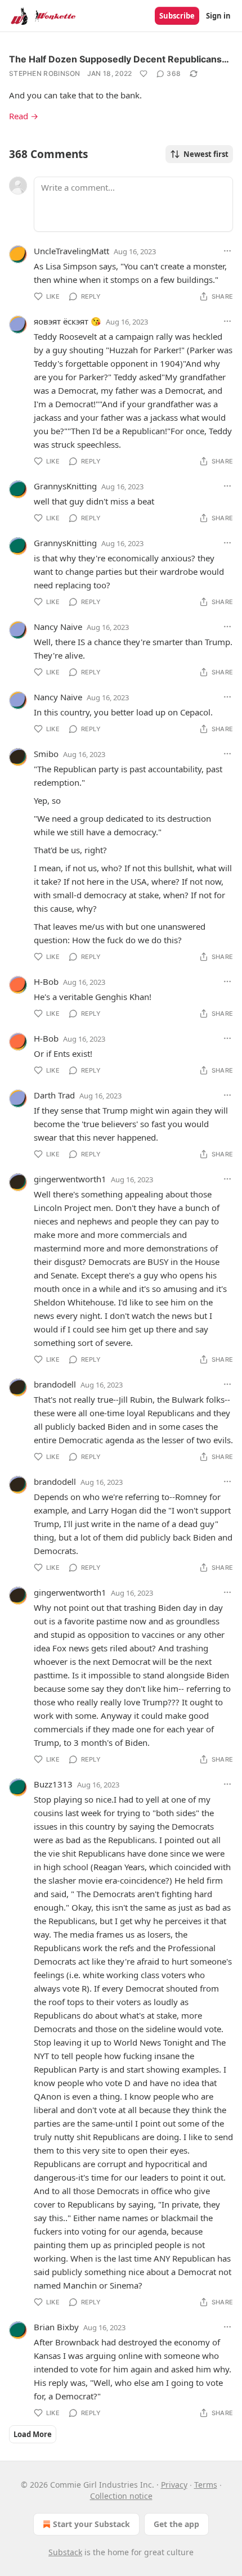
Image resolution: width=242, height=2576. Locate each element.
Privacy (174, 2485)
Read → (24, 116)
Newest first (206, 154)
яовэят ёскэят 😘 (68, 321)
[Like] (144, 74)
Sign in (218, 16)
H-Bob (46, 981)
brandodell (55, 1384)
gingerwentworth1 (70, 1179)
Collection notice (121, 2496)
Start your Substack (91, 2524)
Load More (33, 2434)
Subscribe (177, 16)
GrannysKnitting (65, 486)
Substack (65, 2552)
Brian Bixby (56, 2327)
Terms (206, 2485)
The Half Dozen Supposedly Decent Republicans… (119, 59)
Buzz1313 (53, 1784)
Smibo (46, 754)
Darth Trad (54, 1095)
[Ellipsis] (227, 251)
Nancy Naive (58, 627)
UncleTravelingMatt (71, 251)
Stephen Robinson (45, 73)
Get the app (176, 2524)
